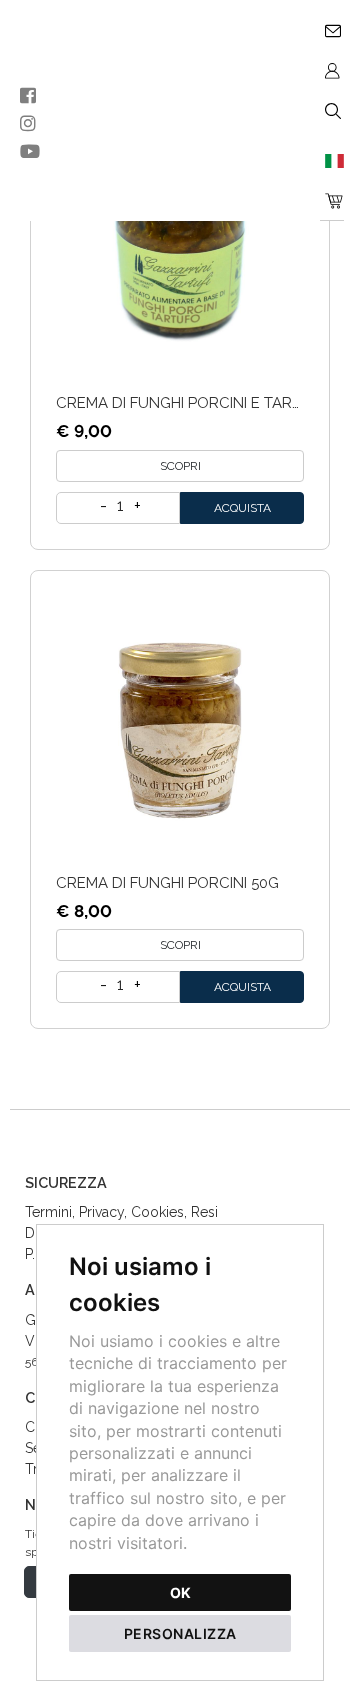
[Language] (332, 160)
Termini (48, 1212)
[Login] (332, 70)
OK (180, 1592)
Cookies (157, 1212)
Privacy (101, 1212)
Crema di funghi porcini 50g (167, 883)
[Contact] (332, 30)
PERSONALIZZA (180, 1633)
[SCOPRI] (180, 240)
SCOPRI (180, 466)
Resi (204, 1212)
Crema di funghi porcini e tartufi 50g (205, 403)
